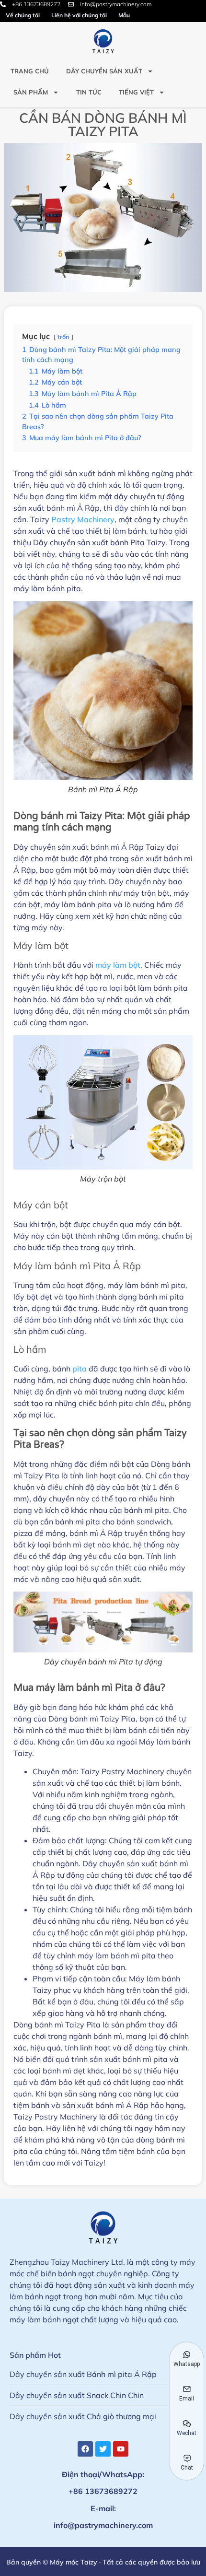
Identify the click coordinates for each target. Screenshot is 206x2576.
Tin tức (89, 92)
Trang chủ (30, 71)
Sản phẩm (31, 92)
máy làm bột (118, 965)
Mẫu (124, 15)
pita (80, 1369)
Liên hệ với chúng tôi (79, 15)
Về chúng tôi (23, 15)
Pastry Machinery (83, 519)
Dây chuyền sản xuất (104, 71)
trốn (63, 337)
